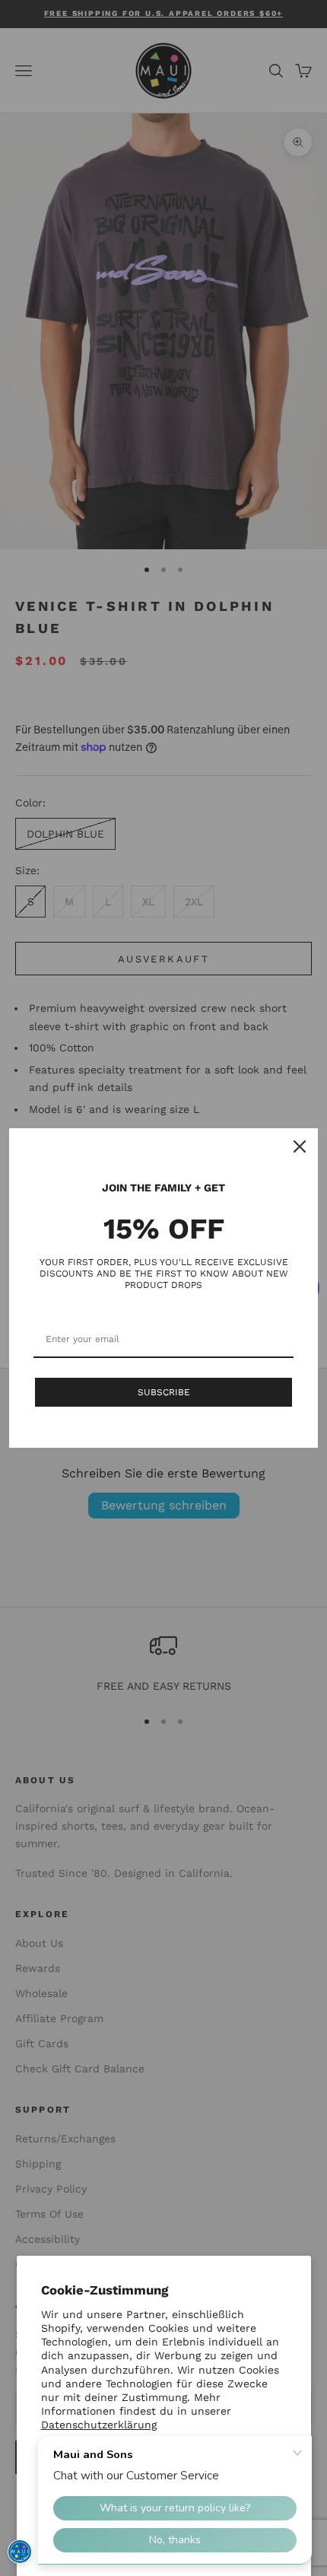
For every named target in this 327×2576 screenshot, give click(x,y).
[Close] (300, 1146)
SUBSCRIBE (164, 1392)
